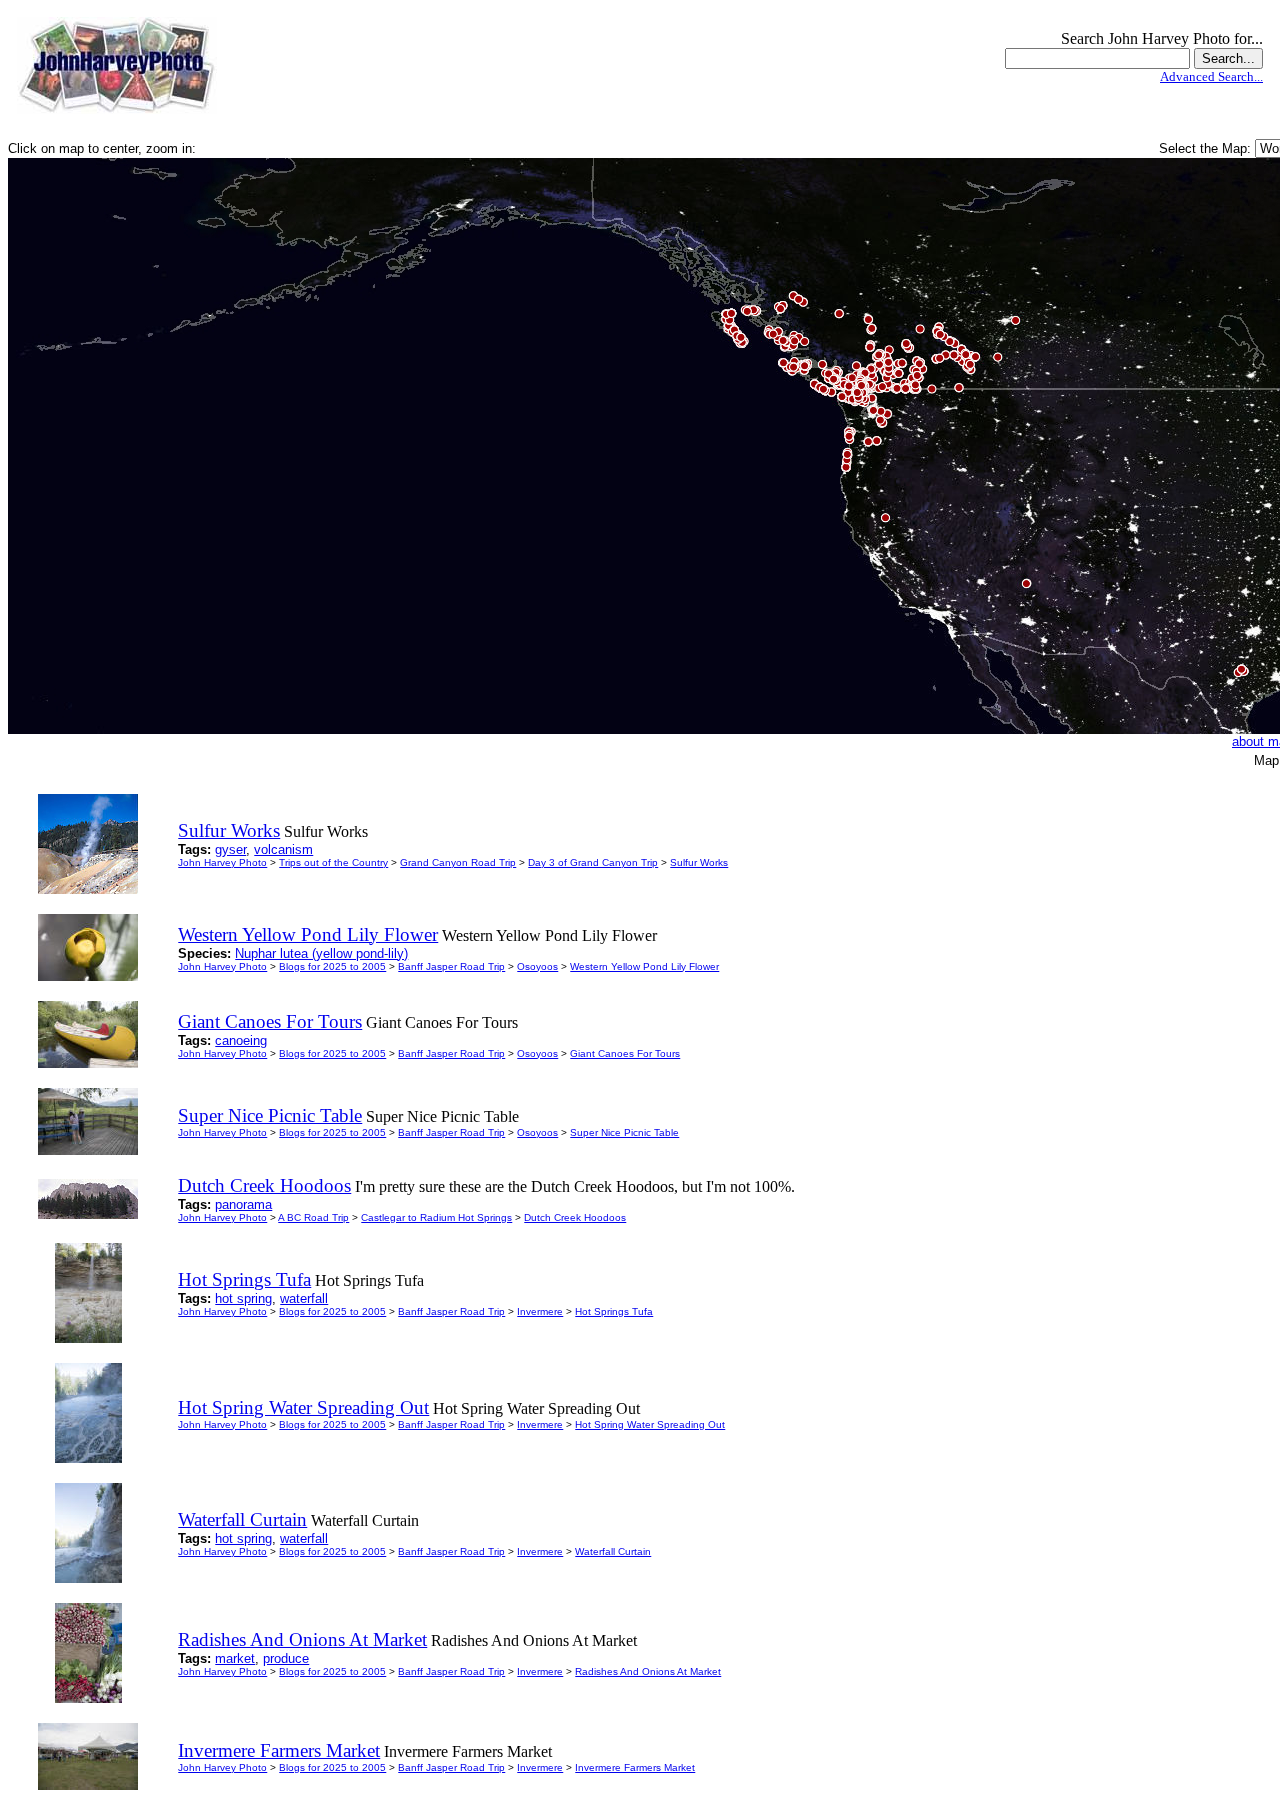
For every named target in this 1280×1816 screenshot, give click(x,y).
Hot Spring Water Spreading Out (650, 1424)
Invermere (540, 1311)
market (235, 1658)
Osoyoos (537, 966)
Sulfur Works (699, 862)
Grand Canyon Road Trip (458, 862)
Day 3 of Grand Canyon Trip (593, 862)
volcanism (283, 849)
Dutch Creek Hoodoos (575, 1217)
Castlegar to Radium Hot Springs (436, 1217)
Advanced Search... (1211, 76)
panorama (243, 1204)
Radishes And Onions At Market (648, 1671)
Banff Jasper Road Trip (451, 966)
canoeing (241, 1040)
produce (286, 1658)
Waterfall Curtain (613, 1551)
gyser (230, 849)
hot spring (243, 1298)
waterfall (304, 1298)
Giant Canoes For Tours (625, 1053)
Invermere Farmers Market (635, 1767)
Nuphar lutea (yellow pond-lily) (321, 953)
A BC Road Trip (313, 1217)
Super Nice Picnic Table (624, 1132)
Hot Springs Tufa (614, 1311)
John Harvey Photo (222, 862)
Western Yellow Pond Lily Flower (644, 966)
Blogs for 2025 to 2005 (332, 966)
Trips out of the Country (333, 862)
